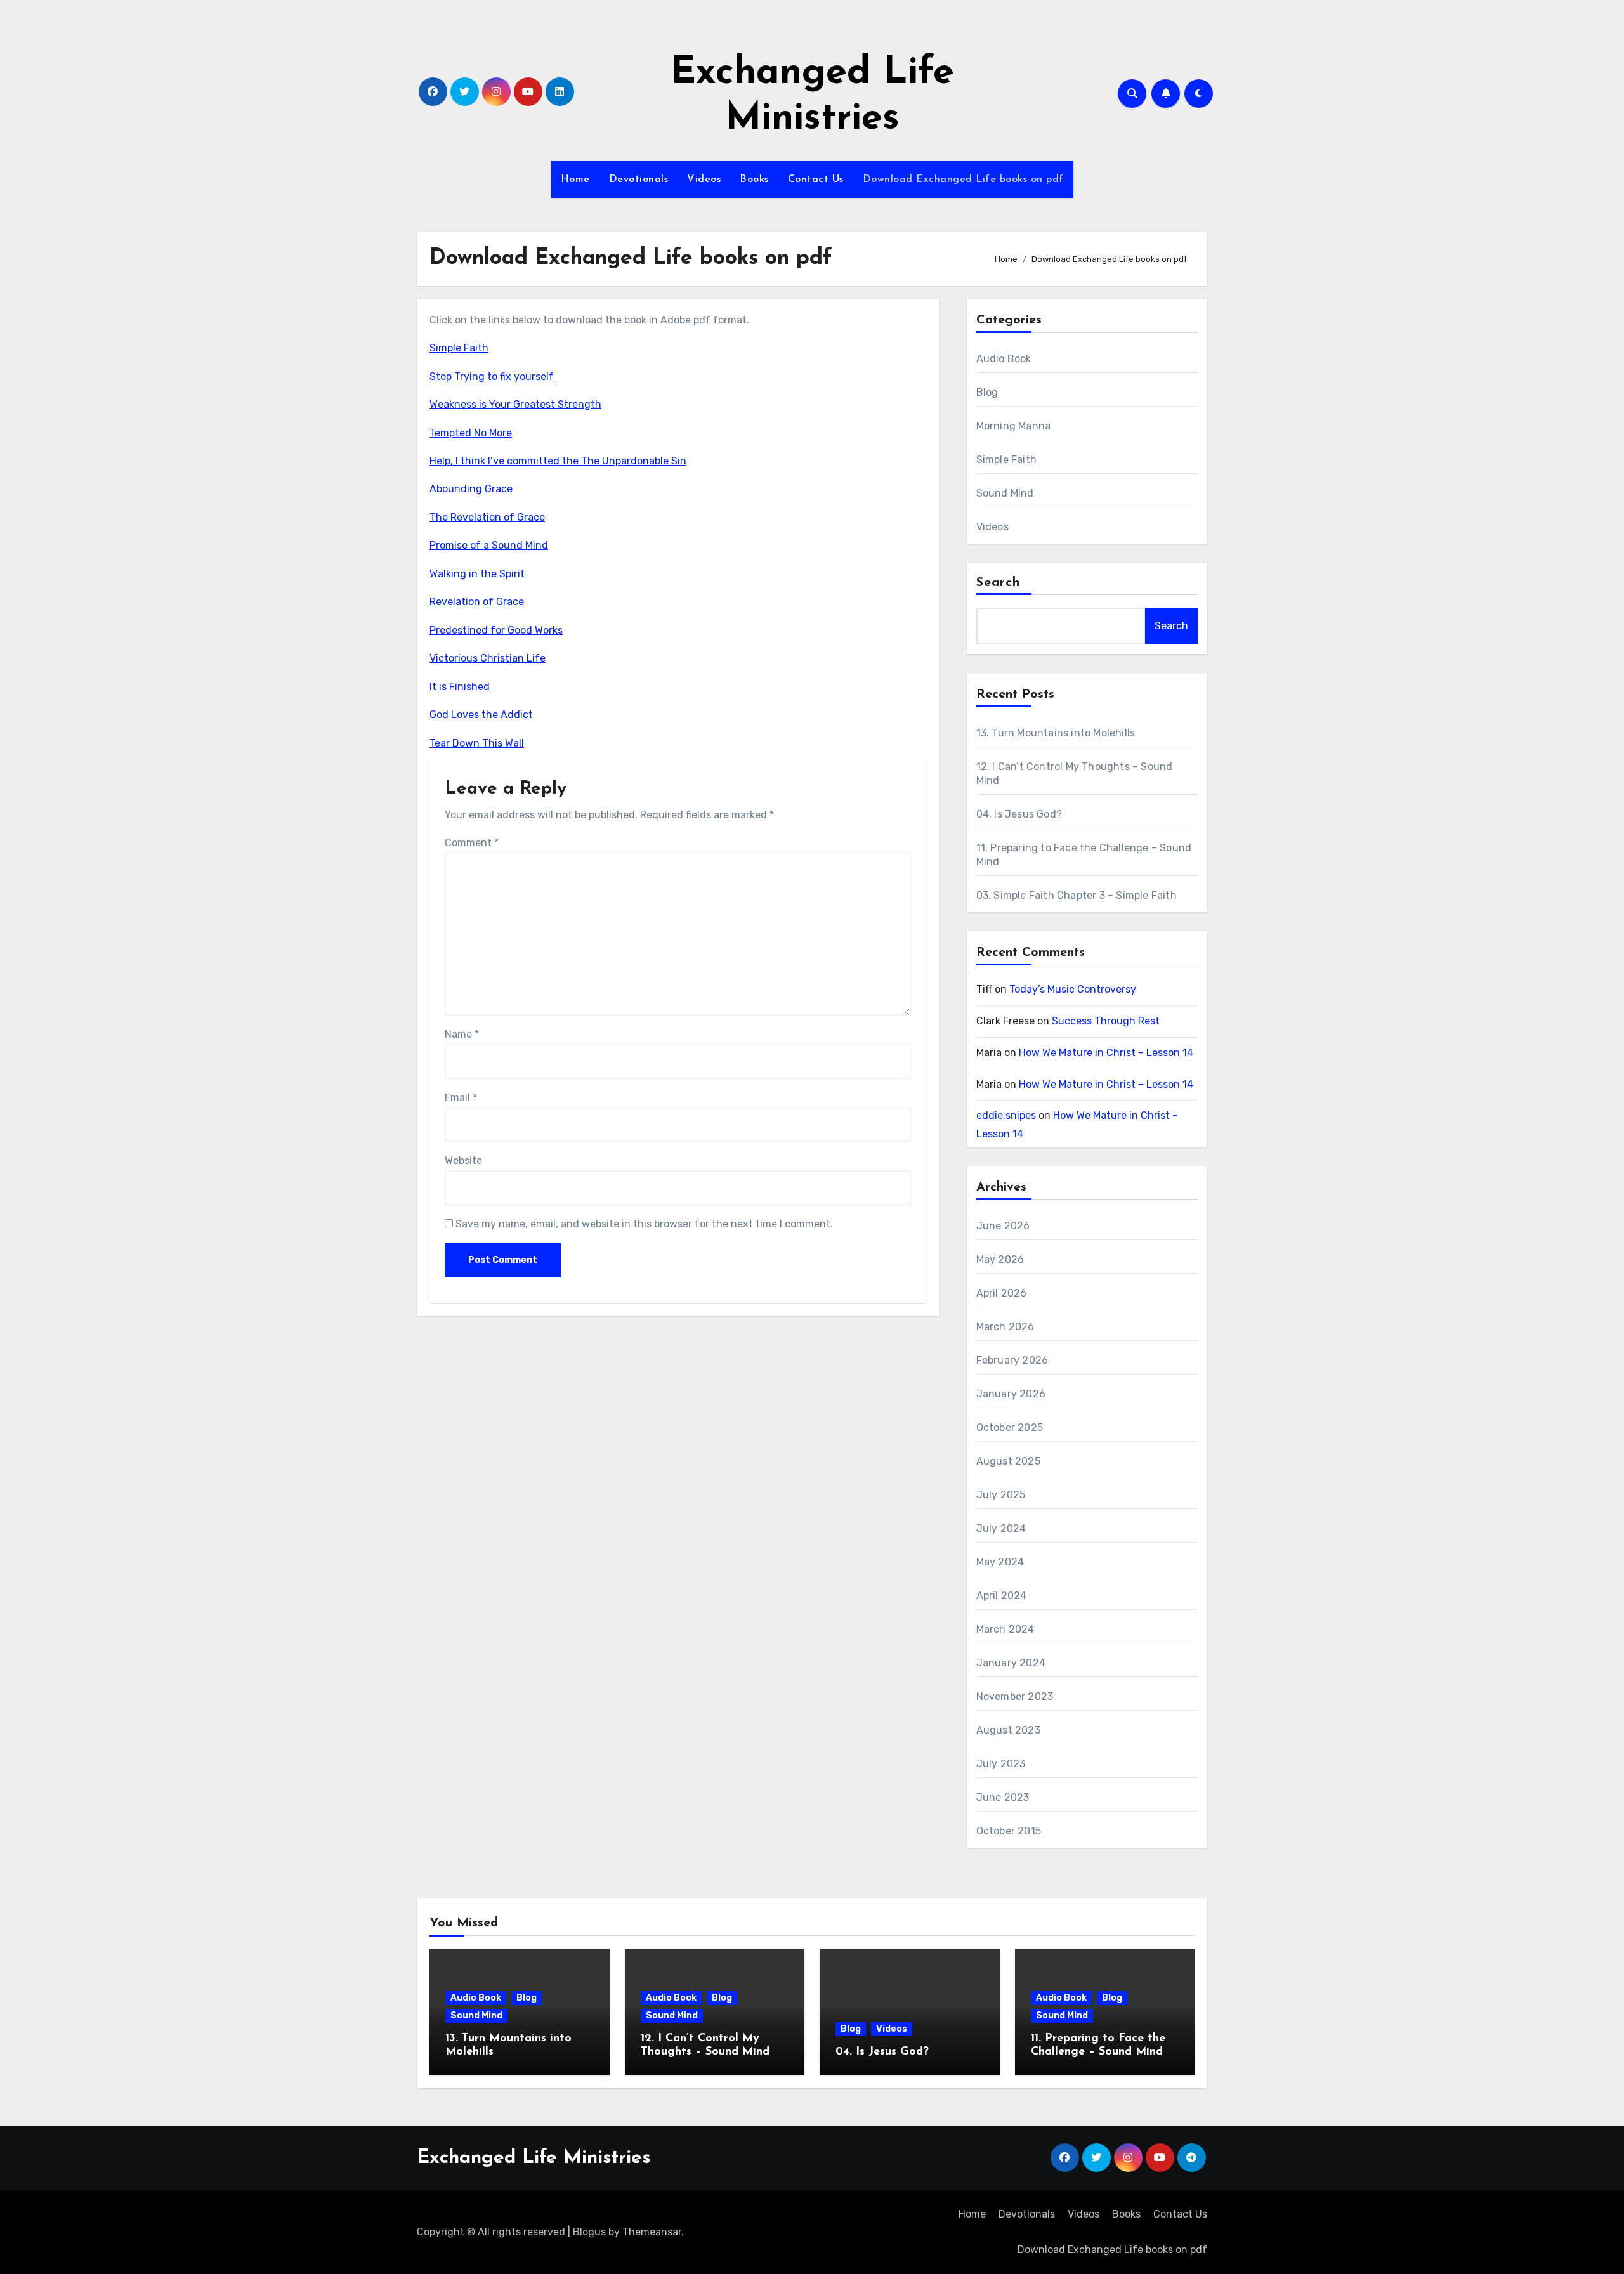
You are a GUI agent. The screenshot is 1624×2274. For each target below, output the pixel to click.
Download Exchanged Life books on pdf (963, 180)
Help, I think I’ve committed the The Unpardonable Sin (558, 461)
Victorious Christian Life (488, 658)
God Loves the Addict (481, 715)
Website (463, 1160)
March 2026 (1005, 1327)
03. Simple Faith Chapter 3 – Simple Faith (1077, 895)
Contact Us (816, 180)
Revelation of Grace (477, 602)
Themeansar (652, 2232)
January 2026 (1011, 1394)
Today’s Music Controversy (1073, 989)
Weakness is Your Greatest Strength (515, 404)
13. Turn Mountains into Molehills (1056, 733)
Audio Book (1004, 359)
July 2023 (1001, 1764)
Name (462, 1034)
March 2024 (1005, 1629)
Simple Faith (459, 348)
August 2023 (1008, 1730)
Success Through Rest (1106, 1021)
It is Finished (460, 687)
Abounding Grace (471, 489)
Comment (472, 843)
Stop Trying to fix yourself (492, 376)
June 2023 (1003, 1797)
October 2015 (1009, 1831)
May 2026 (1000, 1259)
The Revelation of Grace (487, 517)
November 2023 (1015, 1696)
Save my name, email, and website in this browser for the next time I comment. (644, 1224)
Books (754, 180)
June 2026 (1003, 1226)
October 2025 (1010, 1428)
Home (575, 180)
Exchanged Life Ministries (534, 2158)
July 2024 (1001, 1528)
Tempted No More (471, 433)
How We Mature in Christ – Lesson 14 (1106, 1053)
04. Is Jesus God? (1019, 814)
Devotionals (639, 180)
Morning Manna (1014, 426)
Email (461, 1098)
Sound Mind (1005, 493)
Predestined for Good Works (496, 630)
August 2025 (1008, 1461)
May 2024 (1000, 1562)
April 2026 (1002, 1293)
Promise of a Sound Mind (489, 545)
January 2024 (1011, 1663)
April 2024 (1002, 1596)
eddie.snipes (1006, 1115)
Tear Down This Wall (477, 743)
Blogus (589, 2232)
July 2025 (1001, 1495)
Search (999, 583)
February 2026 (1012, 1360)
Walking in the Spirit (477, 574)
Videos (704, 180)
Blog (987, 392)
